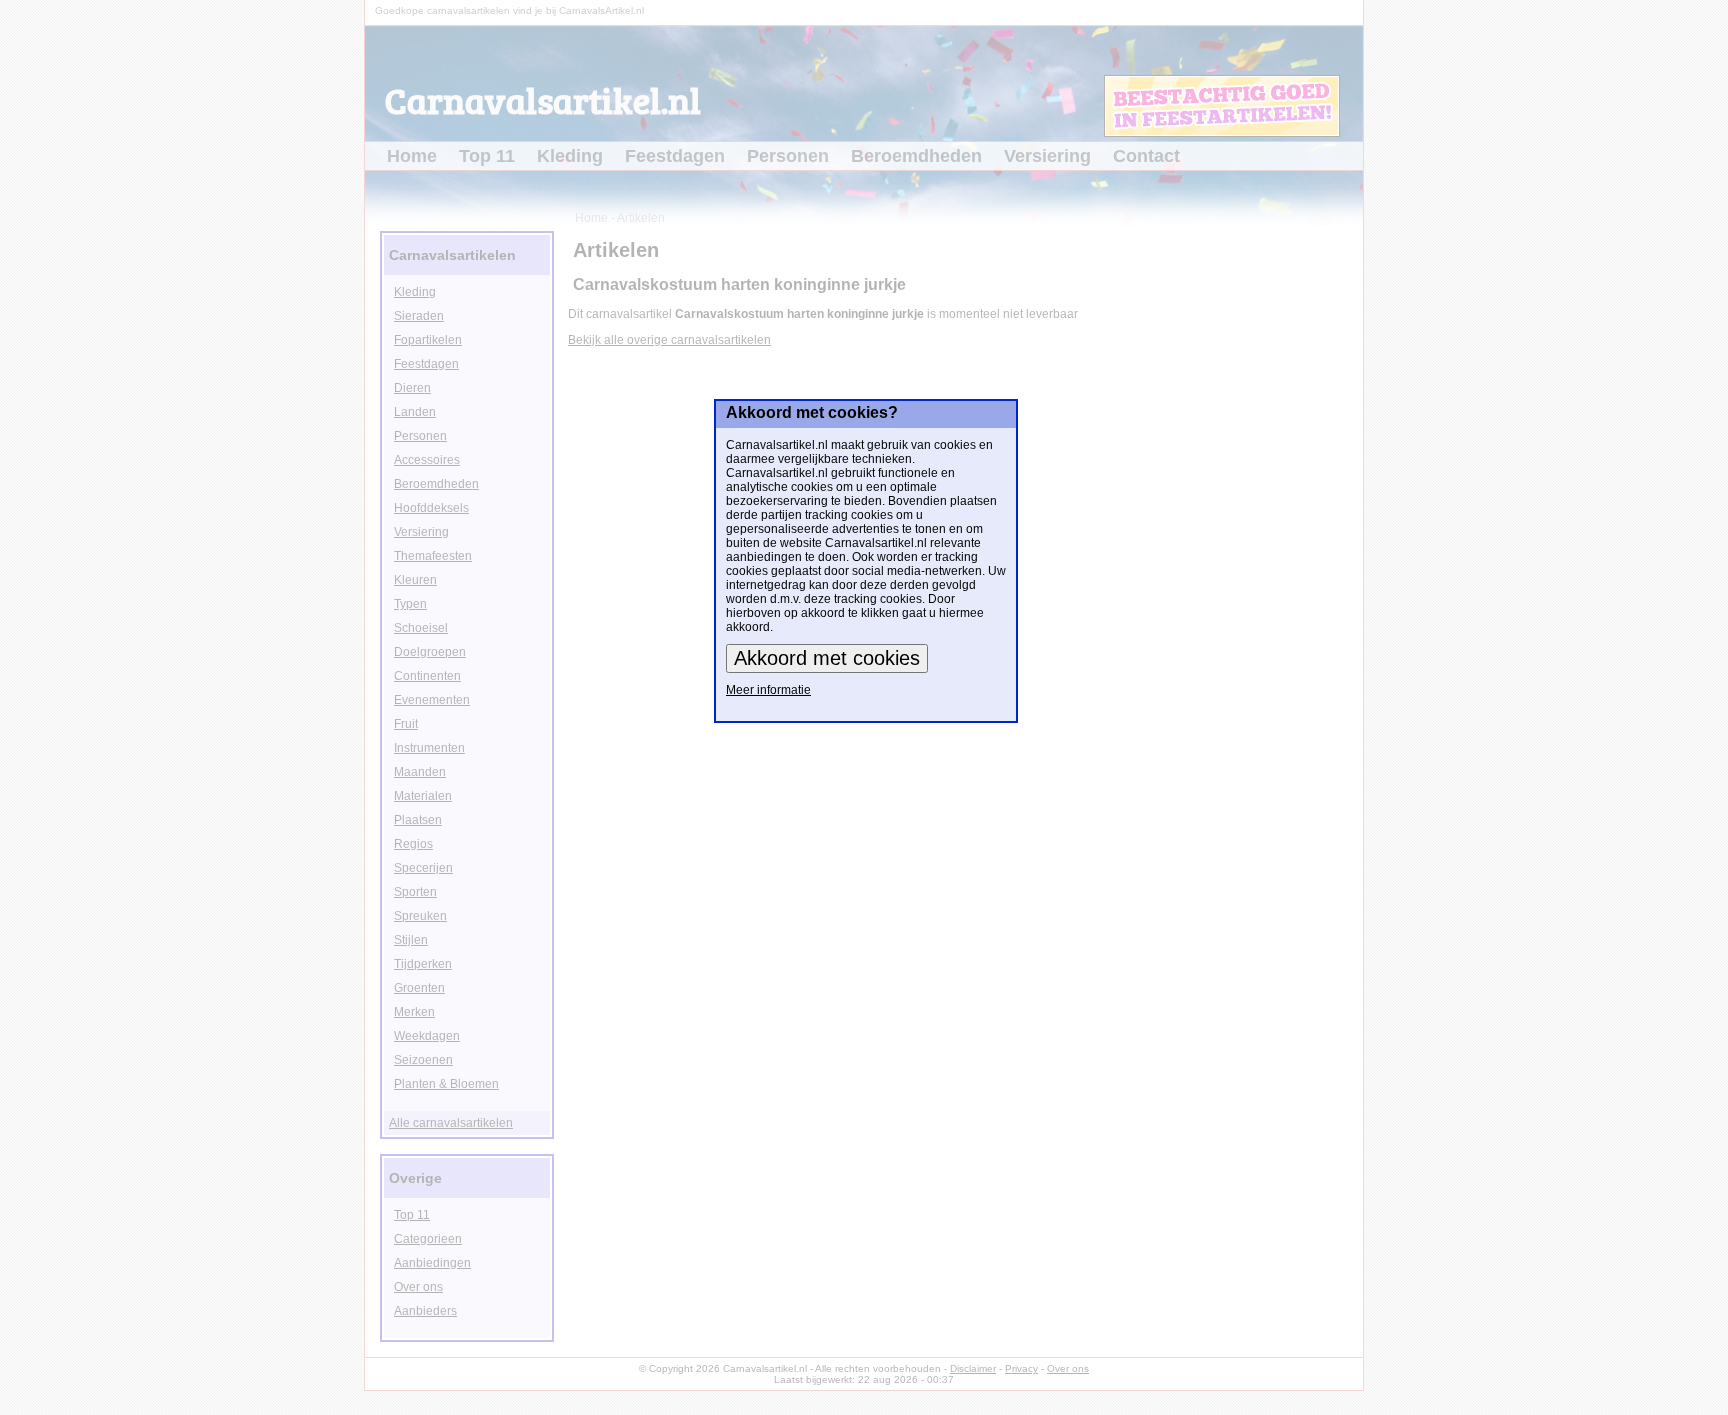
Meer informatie (768, 690)
